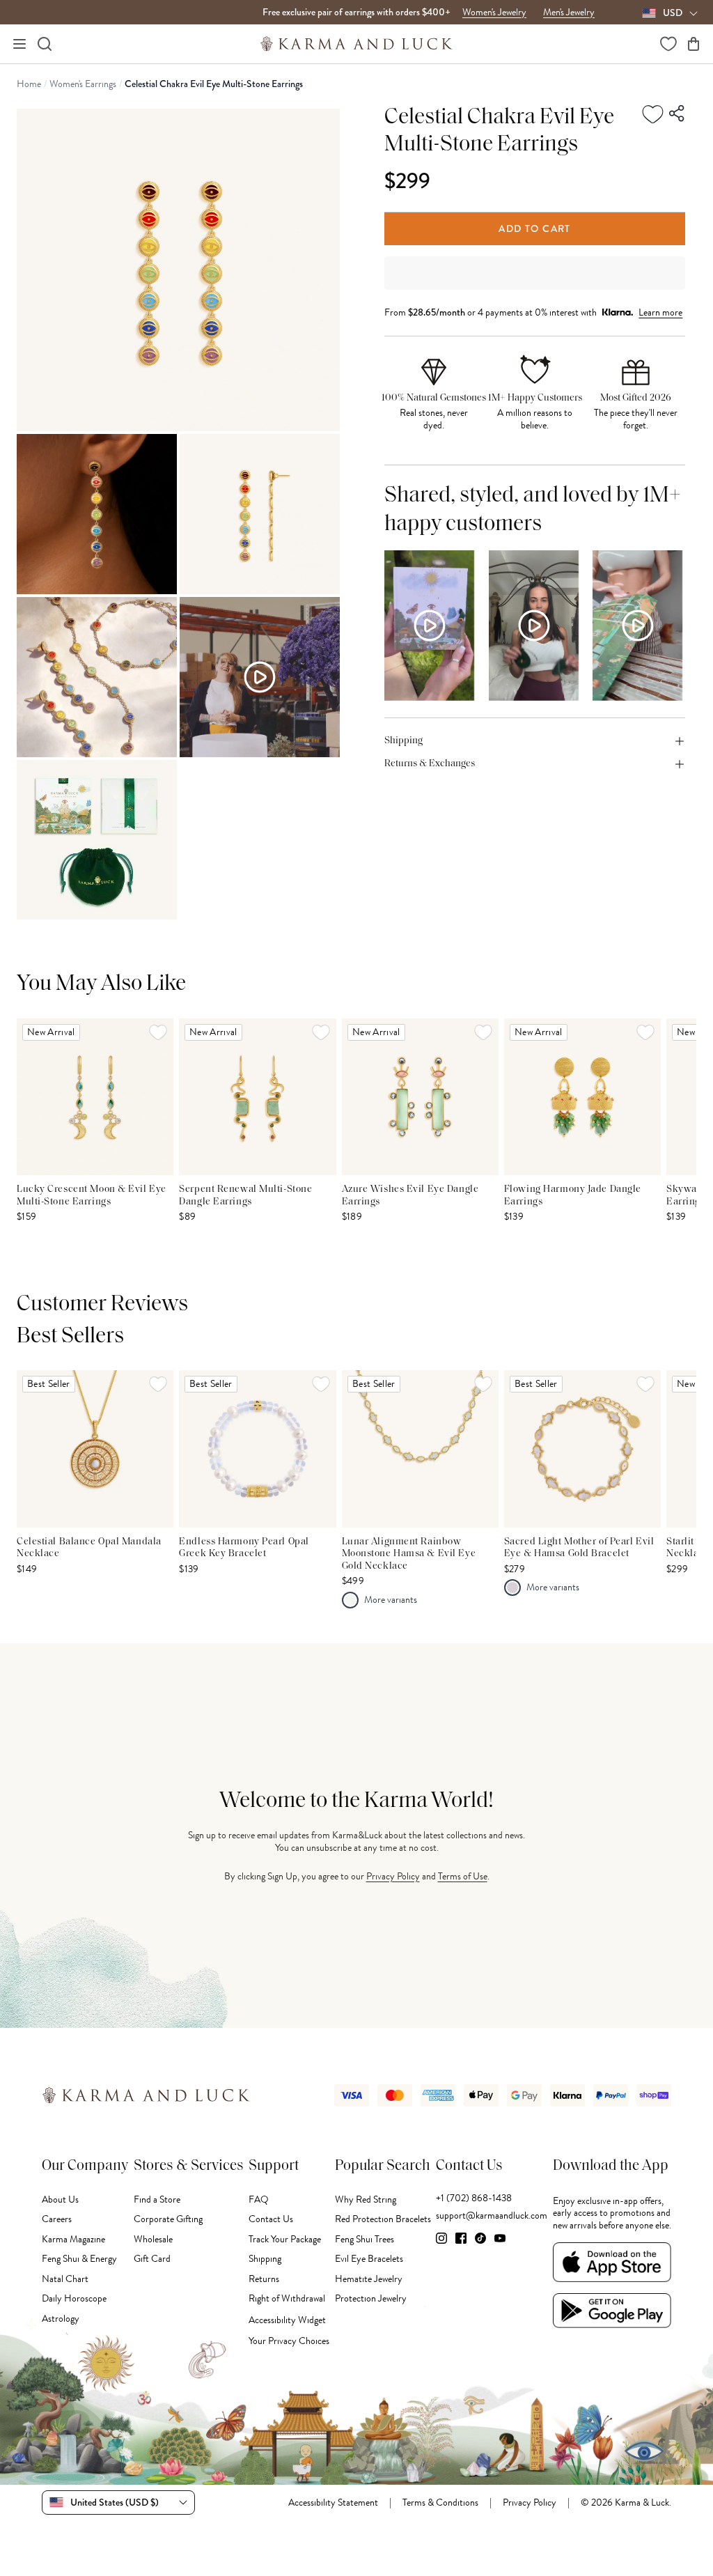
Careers (57, 2219)
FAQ (259, 2199)
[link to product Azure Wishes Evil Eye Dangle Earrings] (420, 1097)
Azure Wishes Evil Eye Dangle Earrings (410, 1196)
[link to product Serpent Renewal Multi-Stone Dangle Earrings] (257, 1097)
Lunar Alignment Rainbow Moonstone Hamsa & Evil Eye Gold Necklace (409, 1554)
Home (29, 84)
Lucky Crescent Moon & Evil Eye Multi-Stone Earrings (92, 1196)
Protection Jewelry (371, 2298)
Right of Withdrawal (287, 2298)
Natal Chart (65, 2279)
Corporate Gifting (168, 2219)
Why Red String (366, 2199)
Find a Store (157, 2199)
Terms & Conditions (440, 2503)
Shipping (265, 2259)
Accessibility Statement (333, 2503)
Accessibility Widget (287, 2320)
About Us (60, 2199)
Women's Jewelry (494, 13)
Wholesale (153, 2239)
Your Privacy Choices (289, 2341)
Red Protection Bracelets (383, 2219)
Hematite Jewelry (369, 2279)
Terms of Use (463, 1876)
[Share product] (677, 114)
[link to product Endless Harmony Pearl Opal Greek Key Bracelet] (257, 1449)
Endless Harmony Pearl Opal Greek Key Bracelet (244, 1548)
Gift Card (152, 2259)
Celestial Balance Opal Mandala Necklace (89, 1548)
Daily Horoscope (74, 2298)
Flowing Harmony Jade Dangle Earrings (573, 1196)
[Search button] (45, 44)
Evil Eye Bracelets (369, 2259)
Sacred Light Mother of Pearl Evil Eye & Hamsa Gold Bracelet (579, 1548)
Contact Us (271, 2219)
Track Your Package (285, 2239)
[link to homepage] (357, 44)
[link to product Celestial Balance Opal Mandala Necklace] (95, 1449)
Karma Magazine (73, 2239)
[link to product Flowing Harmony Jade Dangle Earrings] (582, 1097)
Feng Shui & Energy (79, 2259)
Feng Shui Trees (365, 2239)
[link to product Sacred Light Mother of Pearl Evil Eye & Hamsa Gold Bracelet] (582, 1449)
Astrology (61, 2319)
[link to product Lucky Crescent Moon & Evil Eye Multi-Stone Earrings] (95, 1097)
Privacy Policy (393, 1876)
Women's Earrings (83, 84)
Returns (264, 2279)
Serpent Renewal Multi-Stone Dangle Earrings (245, 1196)
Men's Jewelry (569, 13)
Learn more (660, 312)
